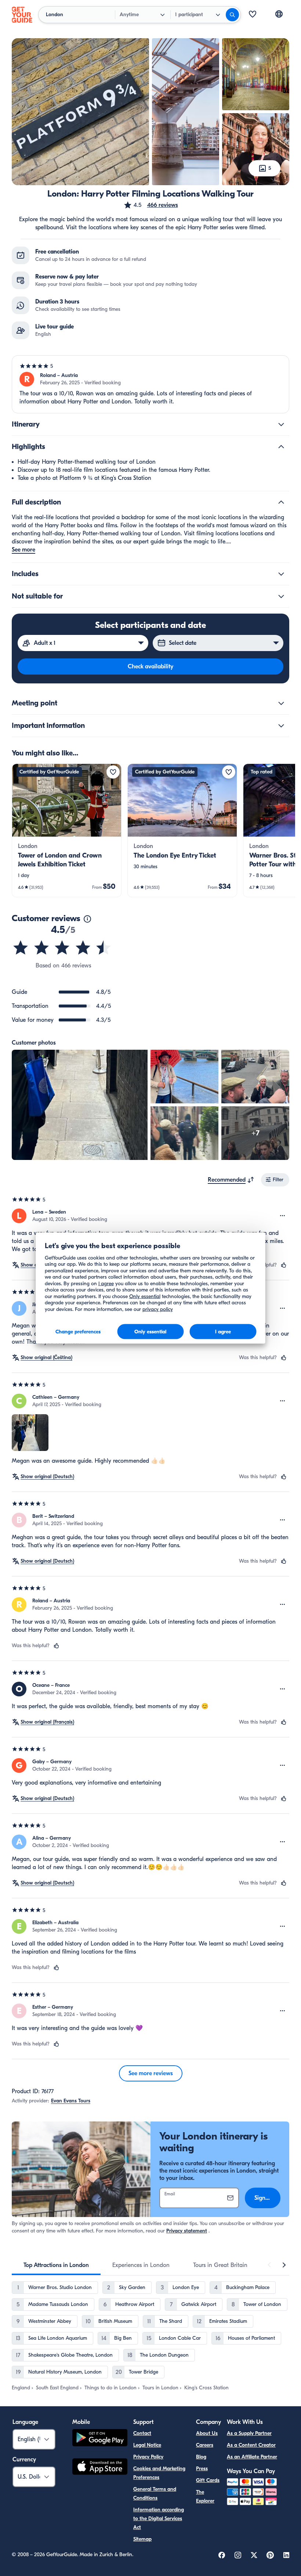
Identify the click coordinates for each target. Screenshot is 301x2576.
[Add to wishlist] (113, 772)
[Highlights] (281, 447)
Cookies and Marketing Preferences (159, 2473)
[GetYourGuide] (22, 15)
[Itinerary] (281, 424)
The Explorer (205, 2496)
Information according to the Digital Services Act (159, 2518)
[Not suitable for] (281, 596)
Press (202, 2469)
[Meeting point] (281, 703)
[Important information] (281, 726)
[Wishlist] (253, 15)
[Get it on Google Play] (100, 2439)
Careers (205, 2445)
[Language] (279, 14)
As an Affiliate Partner (252, 2457)
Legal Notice (147, 2445)
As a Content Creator (251, 2445)
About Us (207, 2433)
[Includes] (281, 574)
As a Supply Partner (249, 2433)
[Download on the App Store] (100, 2468)
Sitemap (142, 2539)
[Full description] (281, 502)
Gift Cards (208, 2480)
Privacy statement (187, 2231)
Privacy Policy (148, 2457)
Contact (142, 2433)
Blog (201, 2457)
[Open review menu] (283, 1216)
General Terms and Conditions (155, 2494)
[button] (151, 205)
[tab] (56, 2265)
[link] (67, 830)
